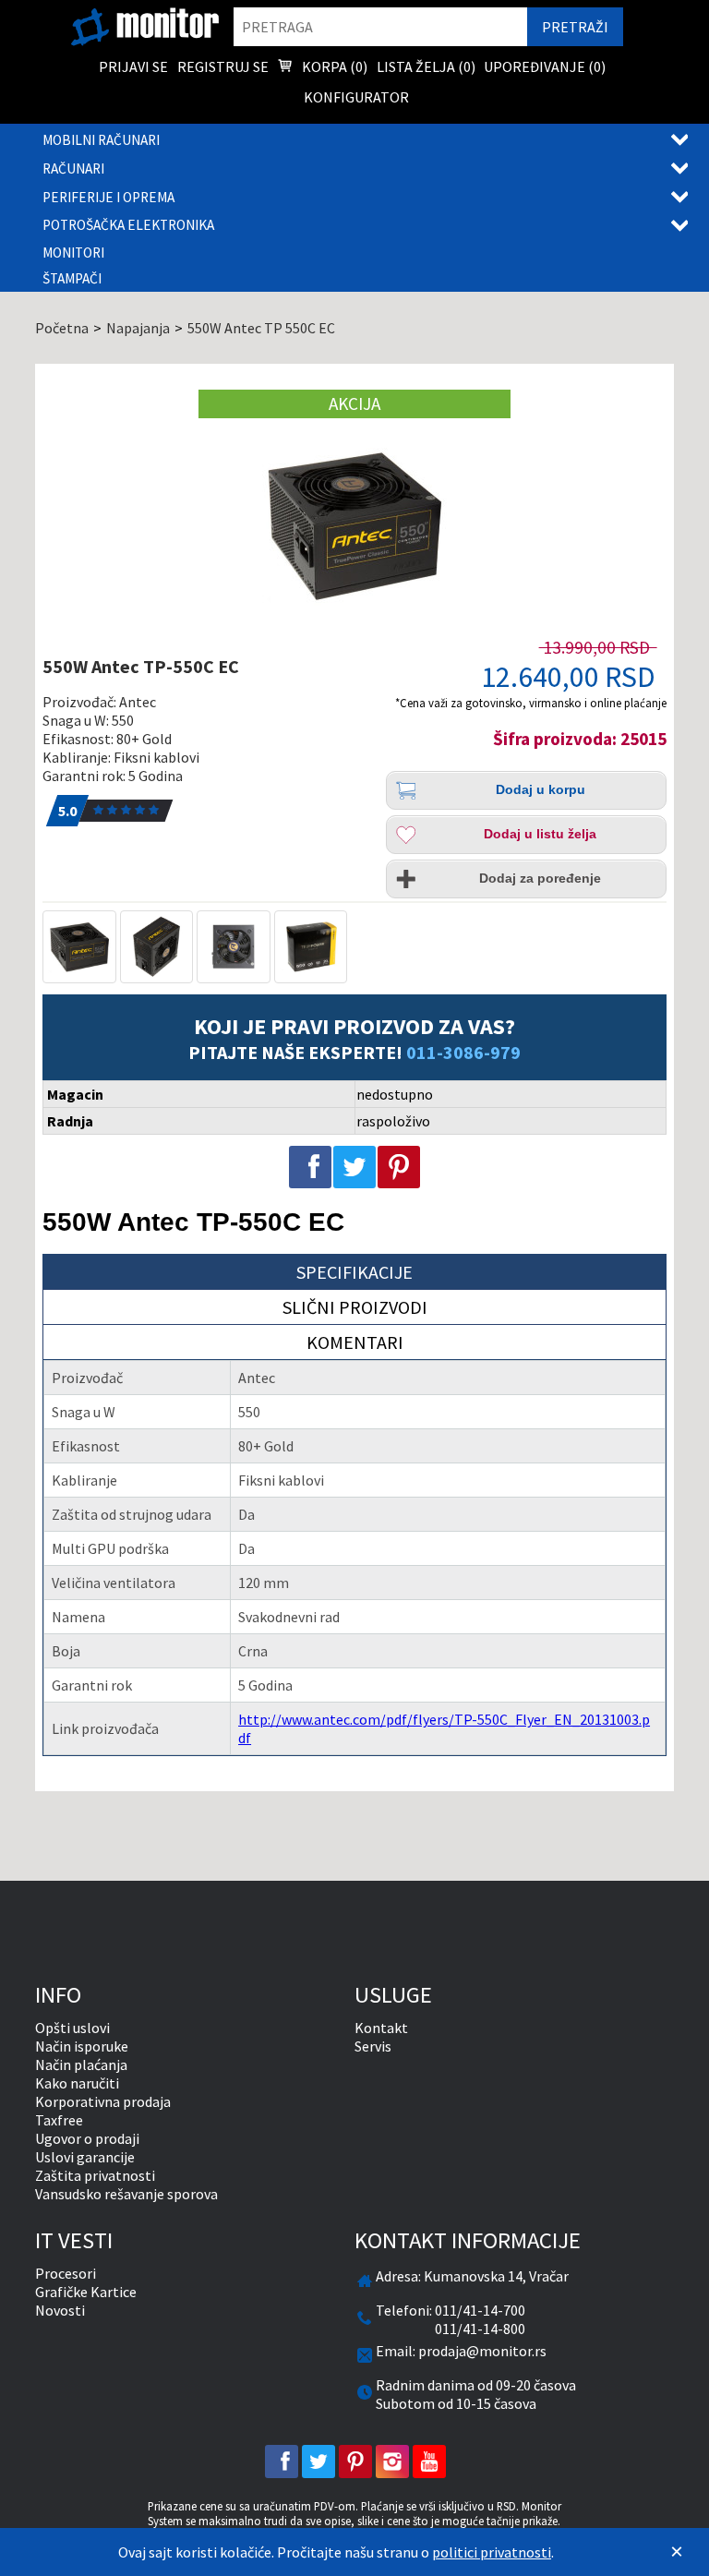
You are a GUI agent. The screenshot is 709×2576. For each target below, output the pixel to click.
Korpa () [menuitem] (333, 66)
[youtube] (429, 2462)
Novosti (60, 2310)
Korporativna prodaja (103, 2101)
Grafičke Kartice (86, 2292)
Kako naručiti (77, 2083)
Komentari (355, 1342)
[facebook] (282, 2462)
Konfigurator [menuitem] (356, 97)
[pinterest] (355, 2462)
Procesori (66, 2273)
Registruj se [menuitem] (223, 66)
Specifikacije (354, 1272)
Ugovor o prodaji (87, 2138)
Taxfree (59, 2120)
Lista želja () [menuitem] (426, 66)
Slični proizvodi (355, 1307)
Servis (373, 2046)
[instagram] (392, 2462)
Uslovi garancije (85, 2157)
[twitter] (318, 2462)
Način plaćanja (81, 2064)
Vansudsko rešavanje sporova (126, 2194)
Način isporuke (82, 2046)
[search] (380, 27)
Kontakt (381, 2028)
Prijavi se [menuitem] (133, 66)
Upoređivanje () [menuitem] (545, 66)
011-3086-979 (463, 1052)
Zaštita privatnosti (95, 2175)
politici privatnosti (492, 2552)
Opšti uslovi (72, 2028)
